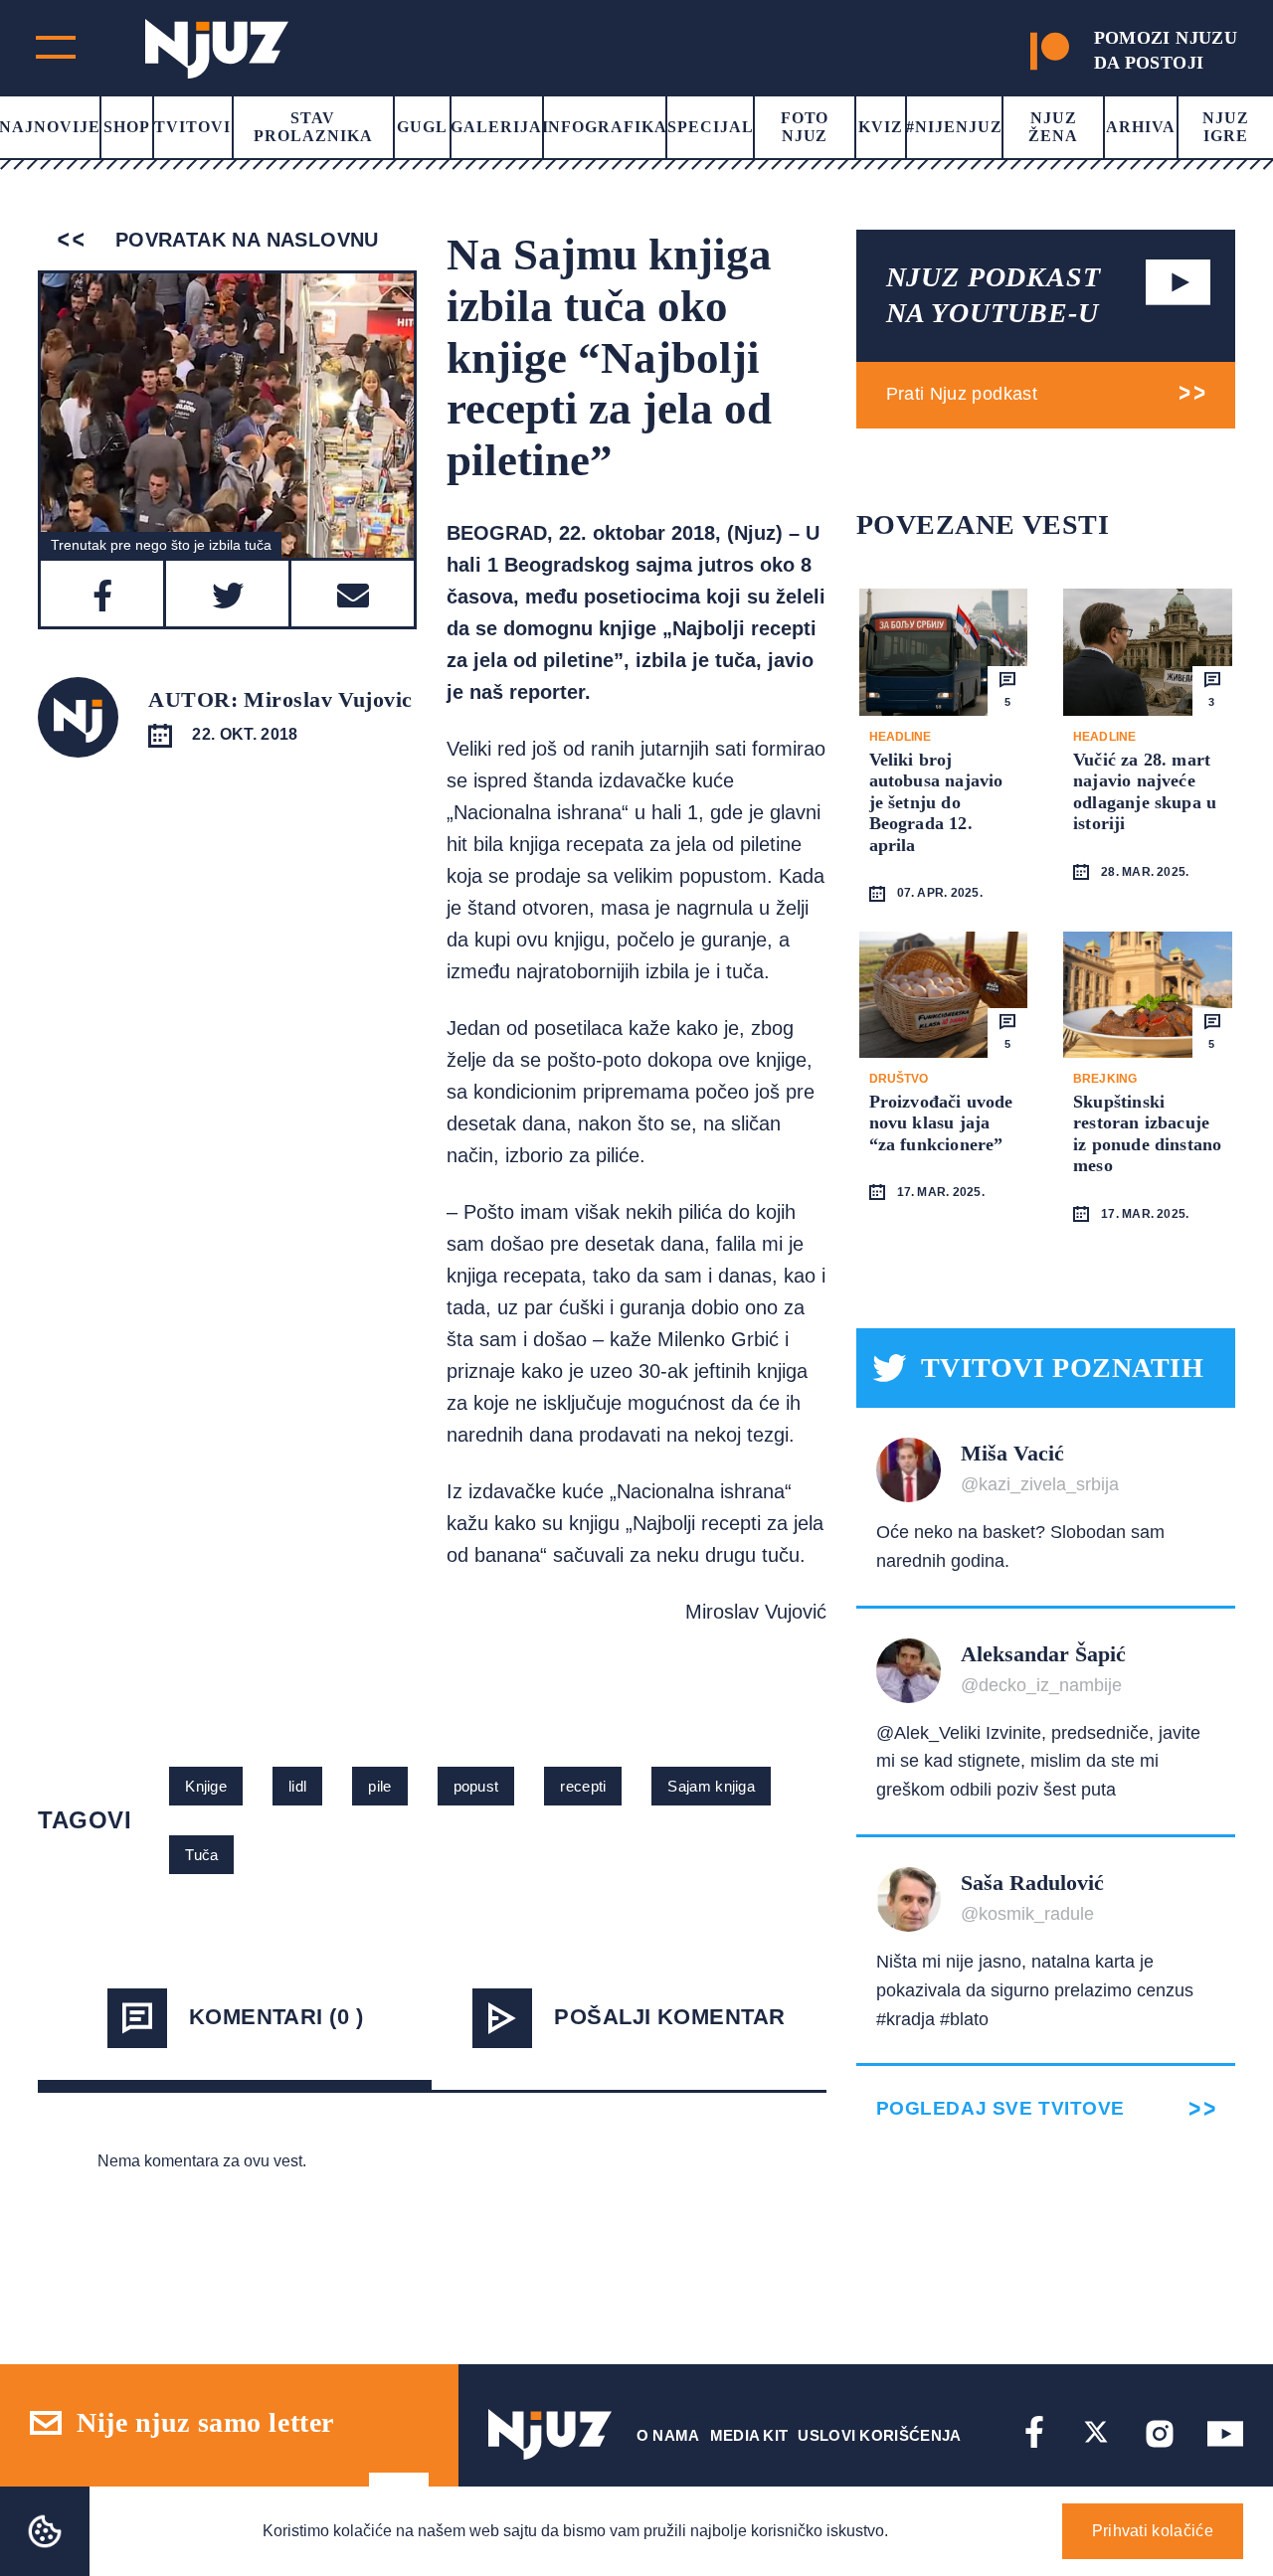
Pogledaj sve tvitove (1000, 2108)
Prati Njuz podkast (962, 394)
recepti (583, 1786)
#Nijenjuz (954, 127)
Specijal (711, 127)
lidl (297, 1786)
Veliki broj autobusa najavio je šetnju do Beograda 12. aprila (936, 802)
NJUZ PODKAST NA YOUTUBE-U (994, 295)
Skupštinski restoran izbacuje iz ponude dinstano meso (1147, 1134)
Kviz (881, 127)
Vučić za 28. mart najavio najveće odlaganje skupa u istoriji (1145, 792)
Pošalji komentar (669, 2017)
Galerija (496, 127)
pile (379, 1786)
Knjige (206, 1786)
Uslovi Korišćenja (879, 2435)
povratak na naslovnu (243, 240)
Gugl (422, 127)
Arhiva (1141, 127)
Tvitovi (192, 127)
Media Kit (749, 2435)
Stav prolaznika (313, 127)
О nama (668, 2435)
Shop (127, 127)
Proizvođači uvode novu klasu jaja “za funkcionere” (941, 1123)
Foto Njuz (805, 127)
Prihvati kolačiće (1153, 2531)
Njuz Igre (1226, 127)
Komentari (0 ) (276, 2017)
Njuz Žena (1053, 127)
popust (476, 1786)
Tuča (201, 1855)
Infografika (605, 127)
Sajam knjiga (711, 1786)
